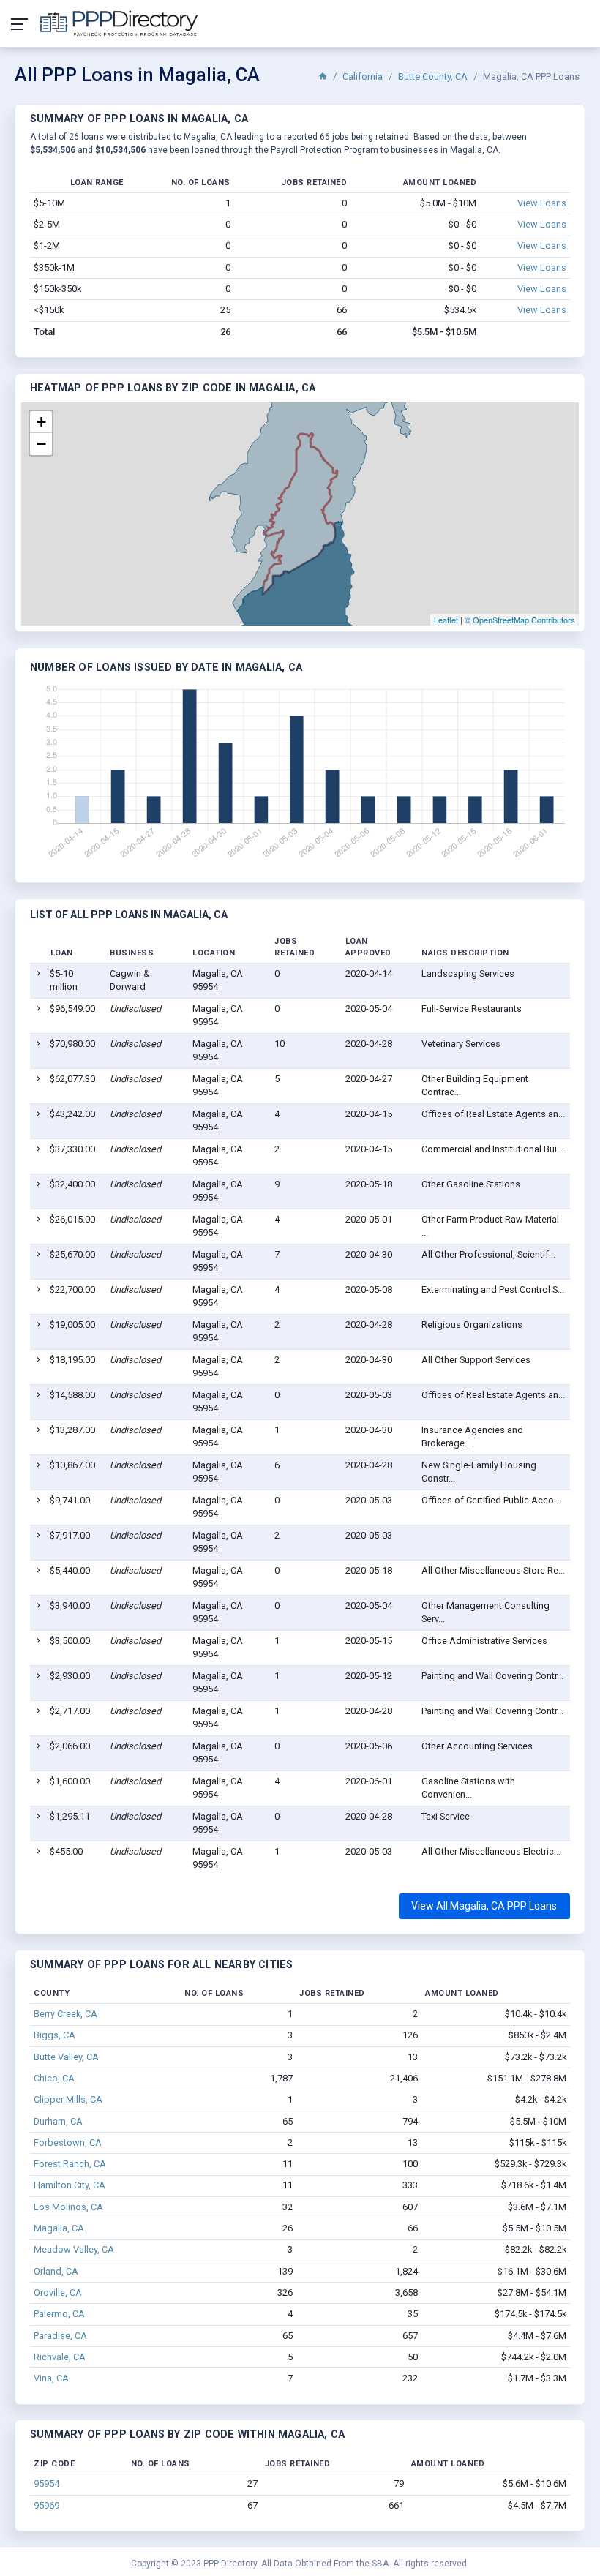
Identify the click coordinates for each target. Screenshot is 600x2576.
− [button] (41, 444)
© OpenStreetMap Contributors (520, 620)
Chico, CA (54, 2078)
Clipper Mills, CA (68, 2099)
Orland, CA (56, 2271)
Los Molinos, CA (68, 2207)
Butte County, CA (433, 76)
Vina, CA (51, 2378)
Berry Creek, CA (65, 2014)
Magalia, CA (59, 2228)
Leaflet (446, 620)
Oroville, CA (58, 2293)
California (363, 76)
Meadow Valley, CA (74, 2249)
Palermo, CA (59, 2314)
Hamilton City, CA (70, 2185)
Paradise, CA (60, 2336)
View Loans (542, 203)
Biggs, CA (55, 2035)
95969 (46, 2505)
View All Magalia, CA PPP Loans (484, 1906)
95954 (46, 2483)
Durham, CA (58, 2121)
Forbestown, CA (68, 2143)
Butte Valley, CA (66, 2057)
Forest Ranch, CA (70, 2164)
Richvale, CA (60, 2357)
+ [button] (41, 422)
